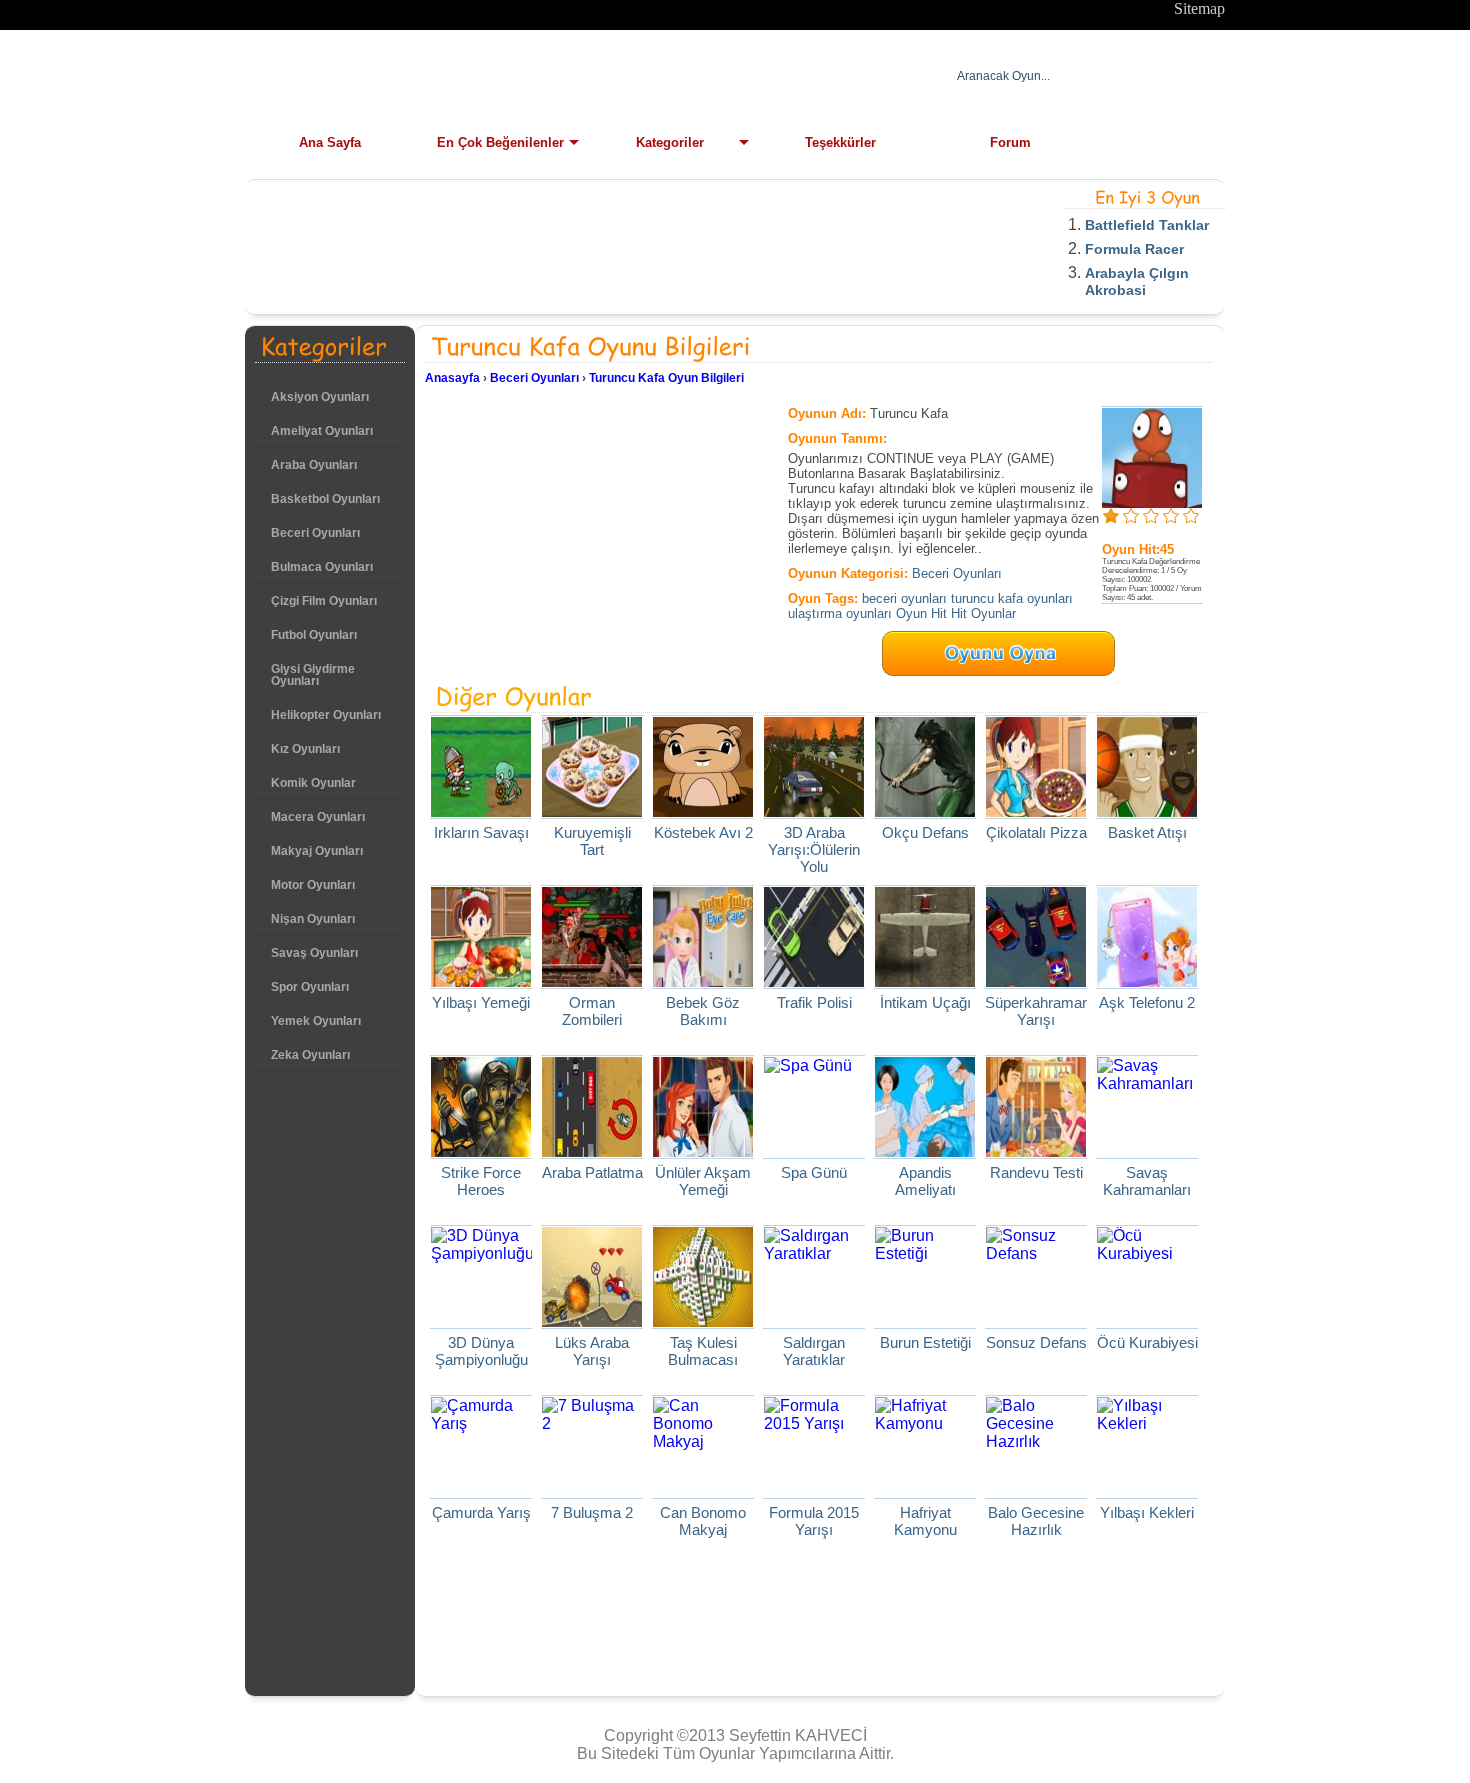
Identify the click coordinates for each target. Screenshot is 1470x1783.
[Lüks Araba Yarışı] (592, 1321)
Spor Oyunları (310, 987)
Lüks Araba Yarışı (592, 1351)
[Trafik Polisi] (814, 981)
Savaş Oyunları (314, 953)
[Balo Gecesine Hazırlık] (1036, 1441)
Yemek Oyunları (316, 1021)
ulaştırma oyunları (840, 613)
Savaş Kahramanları (1147, 1181)
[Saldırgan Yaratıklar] (814, 1253)
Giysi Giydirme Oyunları (313, 675)
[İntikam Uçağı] (925, 981)
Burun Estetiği (925, 1342)
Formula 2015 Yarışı (814, 1521)
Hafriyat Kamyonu (925, 1521)
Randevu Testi (1036, 1172)
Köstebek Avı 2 (703, 832)
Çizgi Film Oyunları (324, 601)
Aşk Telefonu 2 (1147, 1002)
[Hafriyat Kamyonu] (925, 1423)
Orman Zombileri (592, 1011)
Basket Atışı (1147, 832)
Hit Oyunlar (983, 613)
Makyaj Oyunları (317, 851)
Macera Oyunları (318, 817)
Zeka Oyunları (310, 1055)
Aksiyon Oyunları (320, 397)
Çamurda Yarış (481, 1512)
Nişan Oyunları (313, 919)
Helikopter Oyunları (326, 715)
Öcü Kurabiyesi (1147, 1342)
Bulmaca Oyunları (322, 567)
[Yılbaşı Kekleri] (1147, 1423)
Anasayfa (452, 378)
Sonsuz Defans (1036, 1342)
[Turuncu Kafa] (1152, 502)
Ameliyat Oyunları (322, 431)
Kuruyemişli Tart (592, 841)
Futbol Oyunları (314, 635)
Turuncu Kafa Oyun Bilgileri (666, 378)
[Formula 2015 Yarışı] (814, 1423)
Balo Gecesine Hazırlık (1036, 1521)
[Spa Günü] (808, 1065)
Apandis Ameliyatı (925, 1181)
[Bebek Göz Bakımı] (703, 981)
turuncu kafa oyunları (1012, 598)
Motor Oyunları (313, 885)
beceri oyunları (904, 598)
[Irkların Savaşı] (481, 811)
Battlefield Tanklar (1147, 225)
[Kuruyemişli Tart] (592, 811)
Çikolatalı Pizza (1036, 832)
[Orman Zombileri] (592, 981)
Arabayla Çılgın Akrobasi (1137, 281)
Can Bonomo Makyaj (703, 1521)
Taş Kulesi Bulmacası (703, 1351)
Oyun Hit (921, 613)
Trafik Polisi (814, 1002)
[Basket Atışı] (1147, 811)
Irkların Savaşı (481, 832)
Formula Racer (1134, 249)
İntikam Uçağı (925, 1002)
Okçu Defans (925, 832)
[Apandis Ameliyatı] (925, 1151)
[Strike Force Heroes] (481, 1151)
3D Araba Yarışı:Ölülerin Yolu (814, 849)
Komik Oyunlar (313, 783)
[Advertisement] (619, 235)
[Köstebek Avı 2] (703, 811)
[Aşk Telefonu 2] (1147, 981)
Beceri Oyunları (315, 533)
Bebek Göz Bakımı (703, 1011)
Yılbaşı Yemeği (481, 1002)
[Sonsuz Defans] (1036, 1253)
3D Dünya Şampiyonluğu (481, 1351)
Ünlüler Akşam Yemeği (703, 1181)
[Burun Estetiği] (925, 1253)
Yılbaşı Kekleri (1147, 1512)
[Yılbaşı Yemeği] (481, 981)
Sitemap (1199, 8)
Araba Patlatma (592, 1172)
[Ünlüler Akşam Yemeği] (703, 1151)
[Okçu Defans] (925, 811)
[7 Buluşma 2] (592, 1423)
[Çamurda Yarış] (481, 1423)
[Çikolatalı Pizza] (1036, 811)
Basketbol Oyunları (325, 499)
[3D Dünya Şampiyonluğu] (482, 1253)
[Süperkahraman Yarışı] (1036, 981)
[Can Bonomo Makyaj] (703, 1441)
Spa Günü (814, 1172)
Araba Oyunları (314, 465)
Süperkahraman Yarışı (1037, 1011)
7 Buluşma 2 (592, 1512)
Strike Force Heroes (481, 1181)
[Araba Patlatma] (592, 1151)
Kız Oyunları (305, 749)
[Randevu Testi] (1036, 1151)
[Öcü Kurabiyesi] (1147, 1253)
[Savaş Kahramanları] (1147, 1083)
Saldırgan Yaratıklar (814, 1351)
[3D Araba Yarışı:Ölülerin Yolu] (814, 811)
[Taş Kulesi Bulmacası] (703, 1321)
